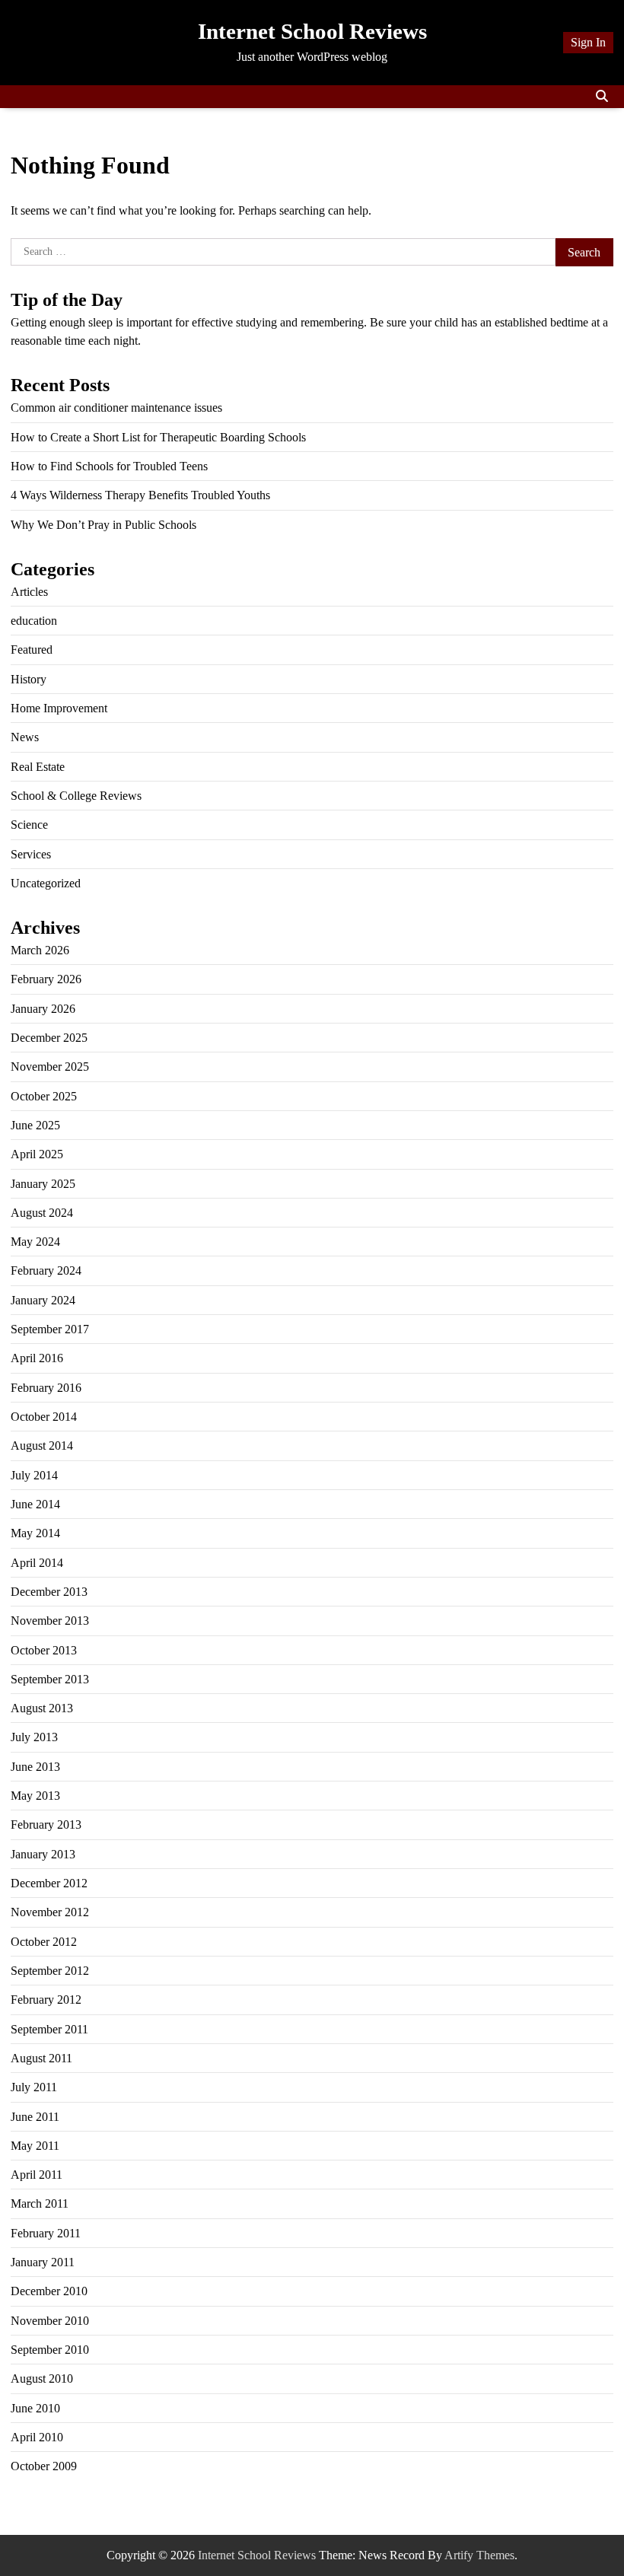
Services (31, 854)
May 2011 (35, 2146)
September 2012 (50, 1971)
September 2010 (50, 2350)
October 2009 (44, 2466)
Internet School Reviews (312, 31)
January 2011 (43, 2262)
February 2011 (46, 2233)
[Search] (602, 97)
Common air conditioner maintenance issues (116, 408)
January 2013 (43, 1854)
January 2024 (43, 1300)
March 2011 (40, 2203)
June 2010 (35, 2408)
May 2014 (35, 1533)
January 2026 (43, 1009)
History (29, 679)
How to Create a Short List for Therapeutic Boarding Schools (158, 437)
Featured (32, 650)
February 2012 (46, 2000)
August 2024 (42, 1213)
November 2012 (50, 1912)
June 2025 (35, 1125)
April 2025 (37, 1154)
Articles (29, 592)
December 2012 (49, 1883)
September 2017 (50, 1329)
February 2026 (46, 979)
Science (29, 825)
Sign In (588, 42)
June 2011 (35, 2117)
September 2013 (50, 1679)
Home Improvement (59, 708)
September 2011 (49, 2029)
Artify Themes (479, 2555)
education (34, 621)
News (25, 737)
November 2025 (50, 1067)
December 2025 (49, 1038)
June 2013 (35, 1767)
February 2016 (46, 1388)
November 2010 (50, 2321)
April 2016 (37, 1358)
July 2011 (34, 2087)
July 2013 (34, 1737)
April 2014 (37, 1563)
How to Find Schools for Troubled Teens (109, 466)
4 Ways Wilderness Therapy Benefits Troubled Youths (140, 495)
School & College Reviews (76, 796)
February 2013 (46, 1825)
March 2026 (40, 950)
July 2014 (34, 1475)
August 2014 (42, 1446)
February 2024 (46, 1270)
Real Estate (38, 767)
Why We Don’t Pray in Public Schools (103, 525)
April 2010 (37, 2437)
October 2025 (44, 1096)
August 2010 (42, 2379)
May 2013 (35, 1796)
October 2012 (44, 1942)
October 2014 (44, 1417)
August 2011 (41, 2058)
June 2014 (35, 1504)
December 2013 (49, 1592)
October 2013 (44, 1650)
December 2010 (49, 2291)
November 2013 (50, 1621)
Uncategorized (46, 883)
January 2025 (43, 1184)
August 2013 (42, 1708)
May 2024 (35, 1242)
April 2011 (37, 2175)
